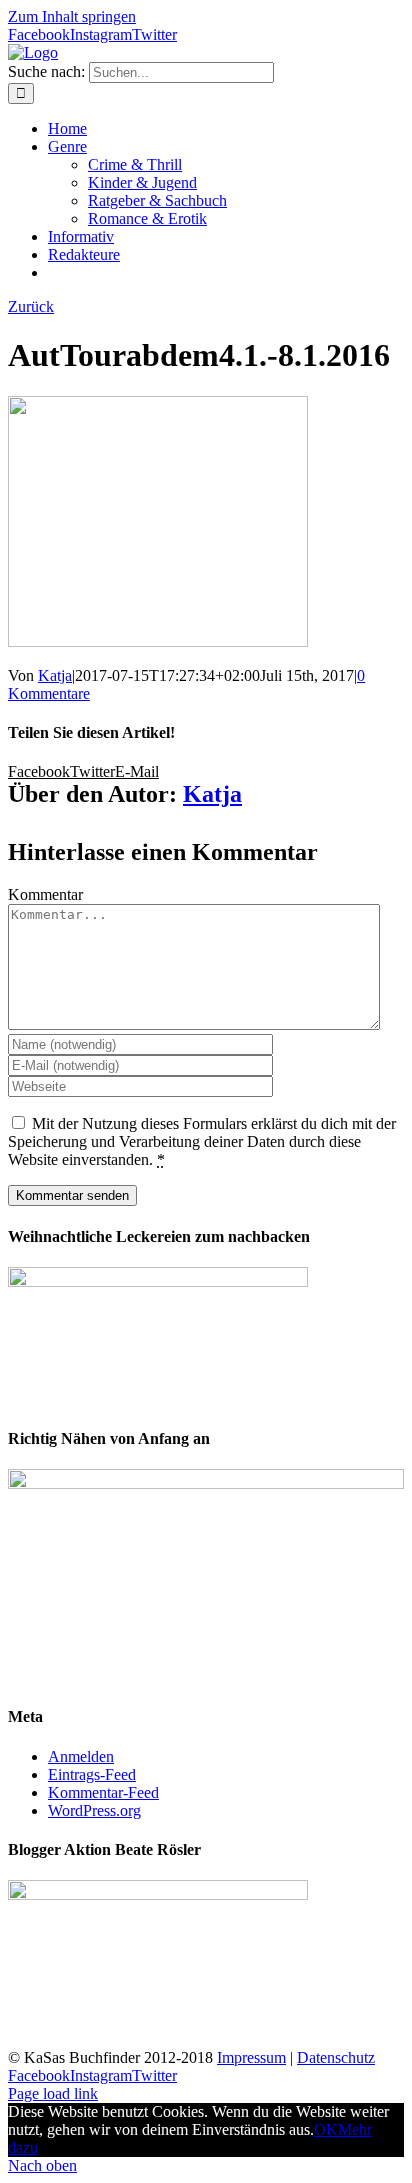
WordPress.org (94, 1810)
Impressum (251, 2057)
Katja (55, 675)
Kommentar (45, 894)
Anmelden (81, 1756)
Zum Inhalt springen (72, 16)
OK (326, 2129)
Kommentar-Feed (103, 1792)
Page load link (53, 2093)
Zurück (31, 306)
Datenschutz (336, 2057)
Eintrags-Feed (92, 1774)
